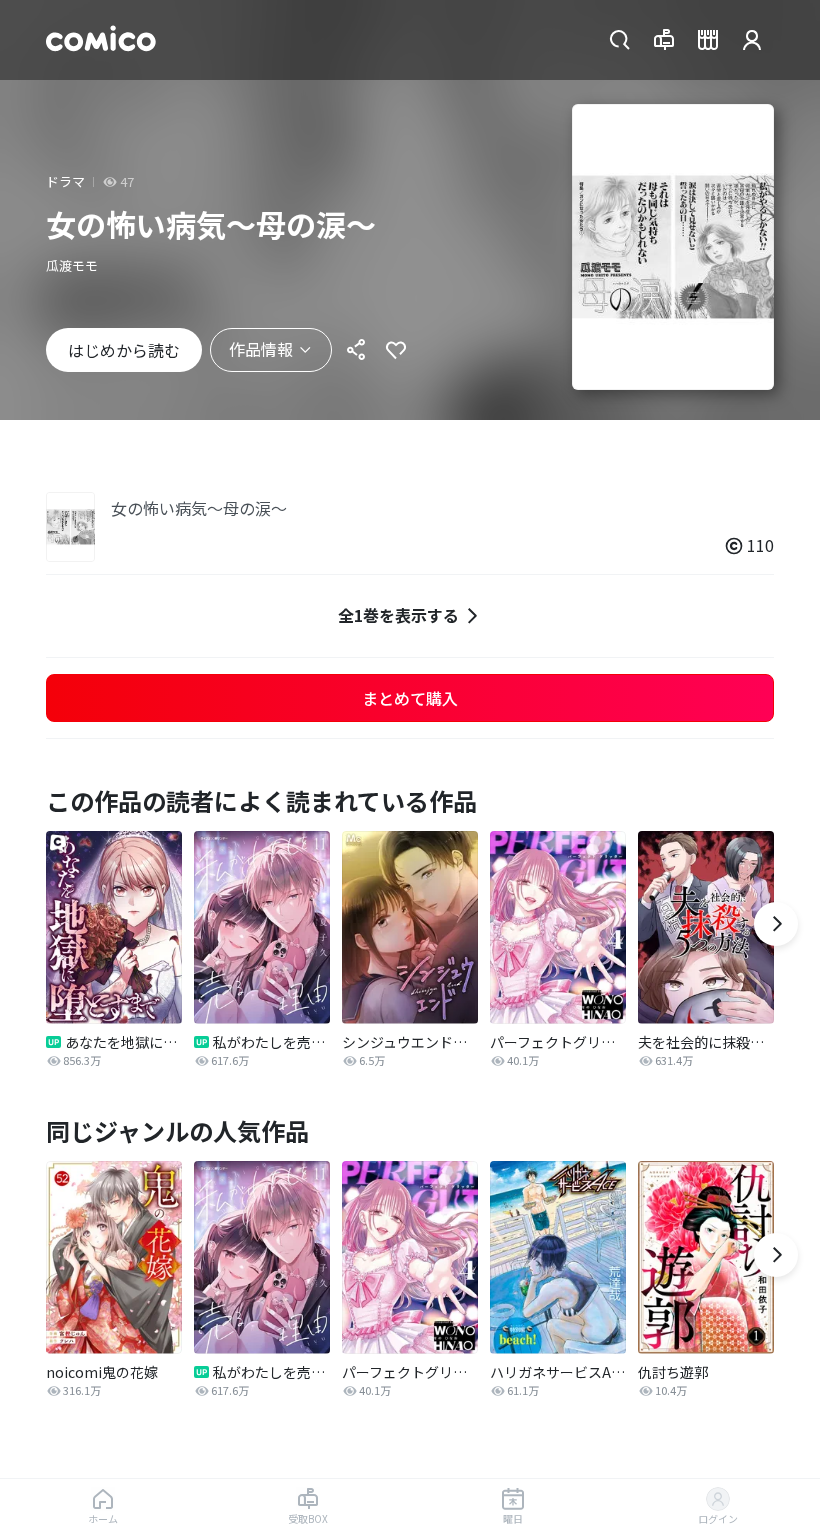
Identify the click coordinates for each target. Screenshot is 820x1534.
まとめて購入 (410, 698)
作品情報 (261, 349)
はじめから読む (124, 350)
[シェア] (356, 350)
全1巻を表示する (398, 615)
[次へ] (776, 924)
